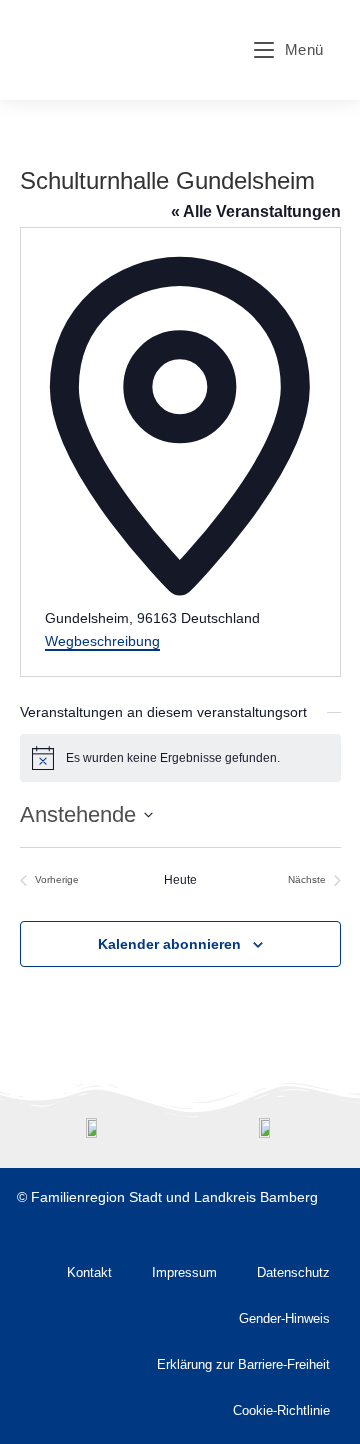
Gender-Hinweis (284, 1319)
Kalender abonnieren (169, 944)
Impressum (184, 1273)
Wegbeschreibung (102, 641)
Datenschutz (293, 1273)
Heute (180, 880)
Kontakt (89, 1273)
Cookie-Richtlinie (281, 1411)
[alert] (180, 758)
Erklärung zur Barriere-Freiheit (243, 1365)
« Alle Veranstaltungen (256, 211)
